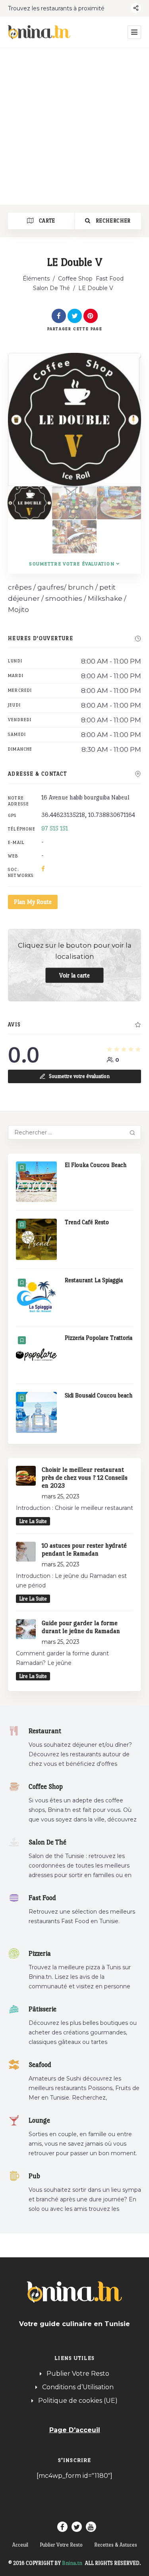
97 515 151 (55, 828)
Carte (46, 221)
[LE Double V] (30, 503)
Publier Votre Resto (78, 2374)
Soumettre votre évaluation (72, 564)
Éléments (36, 279)
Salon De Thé (51, 288)
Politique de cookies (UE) (78, 2401)
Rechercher (113, 221)
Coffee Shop (75, 279)
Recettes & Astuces (116, 2545)
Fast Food (110, 279)
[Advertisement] (74, 126)
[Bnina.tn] (39, 32)
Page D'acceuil (75, 2430)
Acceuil (20, 2545)
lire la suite (33, 1521)
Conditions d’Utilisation (78, 2387)
